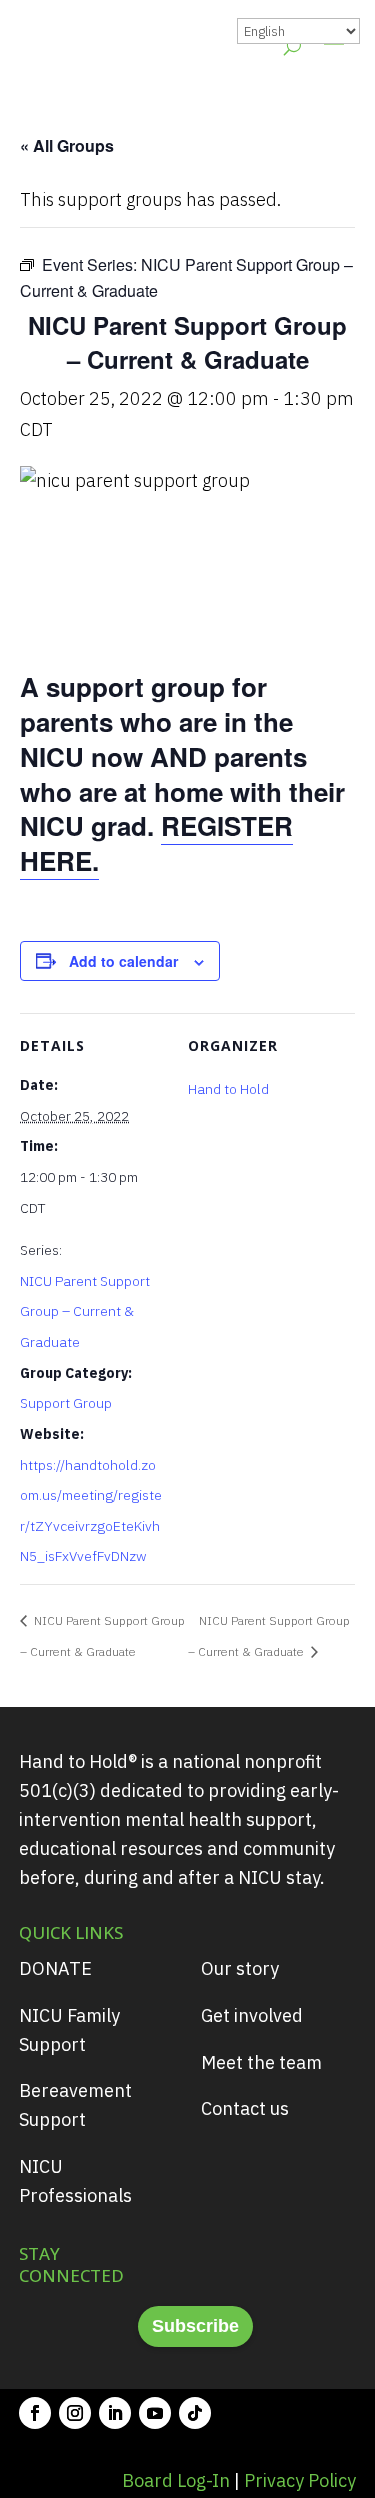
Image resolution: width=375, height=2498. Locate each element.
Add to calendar (123, 961)
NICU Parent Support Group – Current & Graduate (85, 1311)
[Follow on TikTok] (195, 2413)
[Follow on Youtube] (155, 2413)
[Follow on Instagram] (75, 2413)
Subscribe (195, 2326)
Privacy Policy (300, 2480)
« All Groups (67, 145)
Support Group (66, 1403)
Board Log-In (176, 2480)
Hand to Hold (228, 1089)
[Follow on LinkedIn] (115, 2413)
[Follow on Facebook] (35, 2413)
